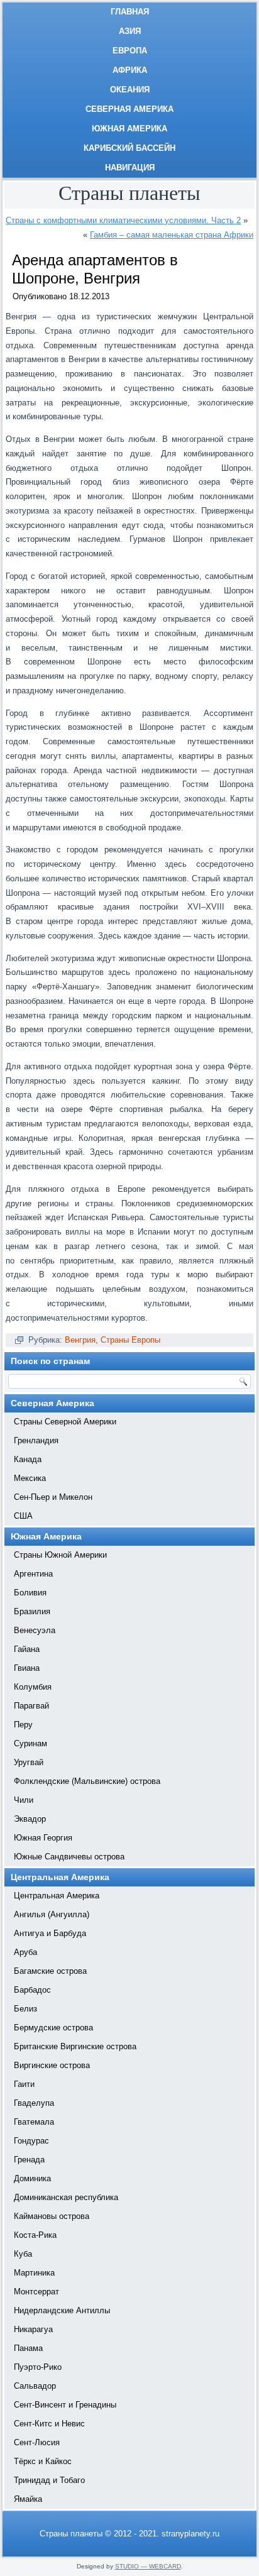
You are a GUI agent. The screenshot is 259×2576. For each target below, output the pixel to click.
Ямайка (28, 2499)
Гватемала (34, 2122)
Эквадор (30, 1819)
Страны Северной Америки (65, 1422)
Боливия (30, 1593)
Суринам (30, 1743)
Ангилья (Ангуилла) (52, 1914)
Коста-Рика (35, 2235)
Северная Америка (129, 109)
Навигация (130, 168)
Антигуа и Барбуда (50, 1933)
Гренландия (36, 1440)
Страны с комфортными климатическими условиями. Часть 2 (123, 220)
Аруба (25, 1952)
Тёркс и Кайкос (43, 2461)
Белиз (25, 2009)
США (23, 1516)
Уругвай (29, 1762)
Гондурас (31, 2141)
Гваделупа (34, 2103)
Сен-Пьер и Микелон (53, 1497)
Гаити (24, 2084)
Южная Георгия (43, 1838)
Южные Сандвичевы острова (69, 1857)
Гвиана (27, 1668)
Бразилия (32, 1611)
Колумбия (33, 1687)
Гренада (29, 2160)
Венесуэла (35, 1630)
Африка (130, 70)
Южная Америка (129, 129)
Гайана (27, 1649)
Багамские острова (50, 1971)
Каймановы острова (52, 2216)
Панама (28, 2348)
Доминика (32, 2178)
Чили (24, 1800)
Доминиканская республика (66, 2197)
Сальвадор (35, 2386)
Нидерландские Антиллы (62, 2310)
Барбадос (32, 1990)
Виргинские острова (52, 2065)
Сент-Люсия (37, 2442)
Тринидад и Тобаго (49, 2480)
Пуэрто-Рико (38, 2367)
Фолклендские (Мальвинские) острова (87, 1781)
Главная (130, 12)
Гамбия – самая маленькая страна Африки (172, 235)
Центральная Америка (57, 1896)
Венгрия (80, 1340)
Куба (23, 2254)
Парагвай (31, 1706)
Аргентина (33, 1574)
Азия (130, 31)
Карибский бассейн (129, 148)
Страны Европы (130, 1340)
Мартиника (34, 2273)
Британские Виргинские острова (75, 2046)
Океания (130, 90)
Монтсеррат (36, 2292)
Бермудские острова (53, 2028)
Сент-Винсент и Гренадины (65, 2405)
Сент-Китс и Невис (49, 2424)
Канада (28, 1459)
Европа (130, 51)
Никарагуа (33, 2329)
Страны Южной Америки (60, 1555)
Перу (23, 1725)
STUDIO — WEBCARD (148, 2566)
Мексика (30, 1478)
